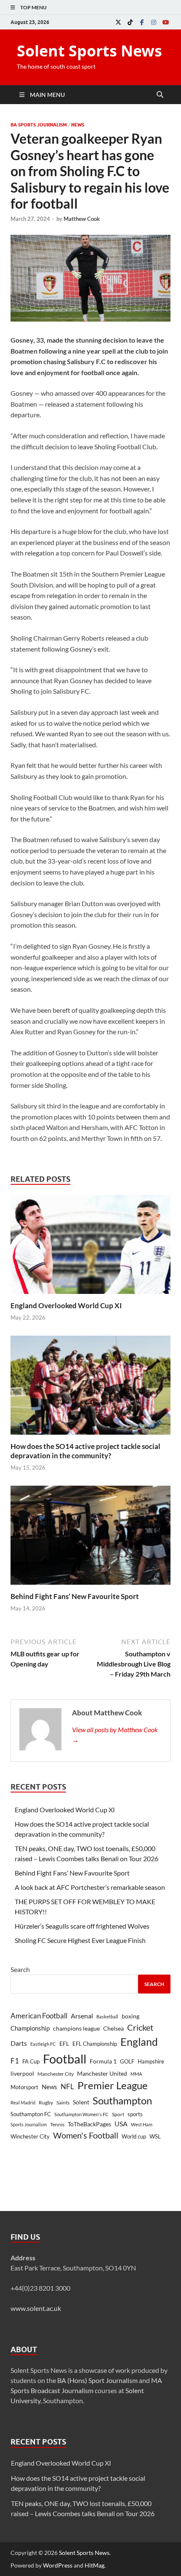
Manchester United (102, 2073)
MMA (136, 2074)
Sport (118, 2114)
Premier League (113, 2085)
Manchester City (56, 2074)
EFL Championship (95, 2044)
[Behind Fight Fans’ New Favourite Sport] (90, 1538)
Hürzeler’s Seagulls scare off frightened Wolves (82, 1926)
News (78, 125)
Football (65, 2059)
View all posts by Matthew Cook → (115, 1735)
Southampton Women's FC (81, 2114)
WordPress (58, 2565)
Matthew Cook (82, 219)
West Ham (142, 2124)
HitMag (94, 2565)
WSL (155, 2136)
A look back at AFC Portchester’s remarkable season (90, 1887)
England (139, 2042)
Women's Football (86, 2135)
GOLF (127, 2061)
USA (121, 2124)
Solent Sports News (89, 51)
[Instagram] (154, 22)
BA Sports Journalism (39, 125)
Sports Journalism (29, 2124)
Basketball (107, 2017)
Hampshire (151, 2061)
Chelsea (113, 2028)
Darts (19, 2043)
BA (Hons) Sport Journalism (97, 2380)
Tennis (57, 2124)
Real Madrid (23, 2102)
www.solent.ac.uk (36, 2308)
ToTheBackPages (89, 2124)
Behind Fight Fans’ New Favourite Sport (75, 1596)
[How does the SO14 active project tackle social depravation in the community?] (90, 1388)
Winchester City (30, 2136)
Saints (63, 2102)
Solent (81, 2102)
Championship (30, 2028)
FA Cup (31, 2061)
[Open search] (160, 95)
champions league (76, 2029)
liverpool (22, 2074)
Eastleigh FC (43, 2044)
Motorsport (24, 2087)
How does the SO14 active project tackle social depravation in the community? (85, 1451)
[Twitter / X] (118, 22)
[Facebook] (142, 22)
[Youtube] (165, 22)
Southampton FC (31, 2114)
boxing (130, 2016)
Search (20, 1969)
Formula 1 (103, 2061)
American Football (39, 2016)
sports (135, 2114)
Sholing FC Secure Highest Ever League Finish (80, 1940)
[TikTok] (130, 22)
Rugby (46, 2102)
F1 (15, 2061)
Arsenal (82, 2016)
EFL (64, 2043)
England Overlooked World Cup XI (66, 1305)
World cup (134, 2136)
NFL (67, 2086)
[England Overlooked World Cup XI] (90, 1247)
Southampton (122, 2101)
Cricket (140, 2027)
